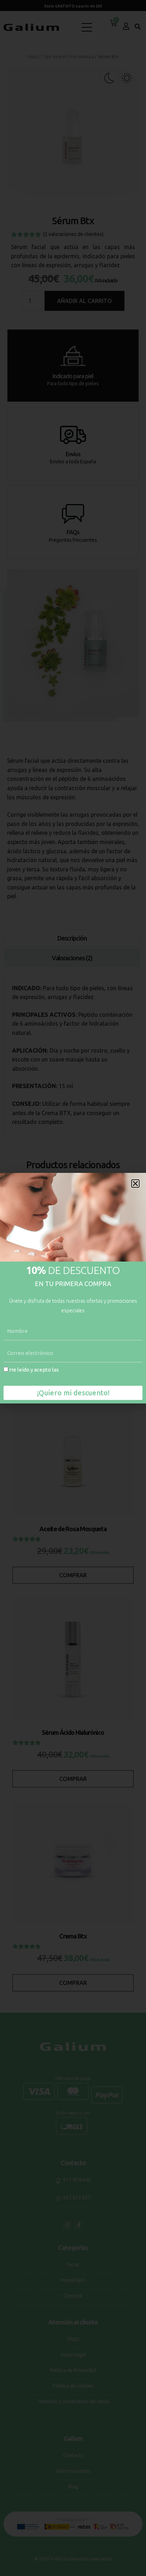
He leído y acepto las (61, 1374)
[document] (73, 1288)
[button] (135, 1184)
